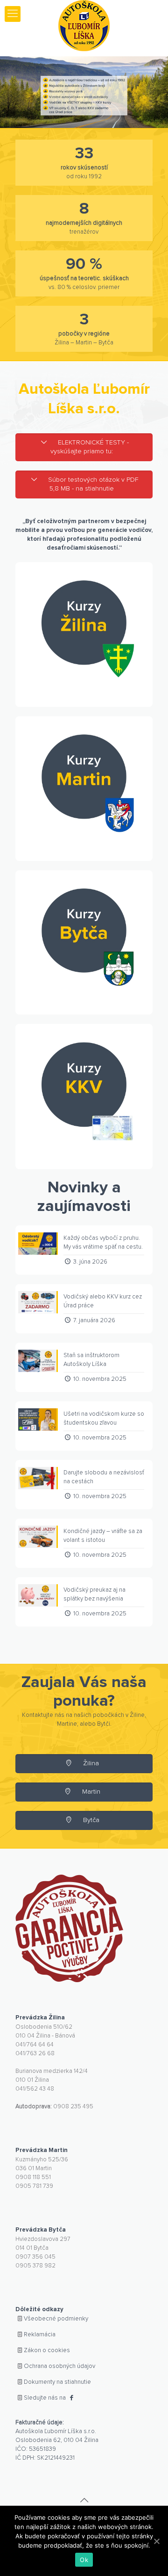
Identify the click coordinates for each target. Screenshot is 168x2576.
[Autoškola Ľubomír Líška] (84, 26)
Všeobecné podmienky (56, 2319)
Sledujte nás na (45, 2398)
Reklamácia (40, 2335)
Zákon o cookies (47, 2351)
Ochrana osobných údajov (59, 2366)
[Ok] (156, 2541)
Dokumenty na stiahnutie (57, 2382)
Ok (84, 2560)
